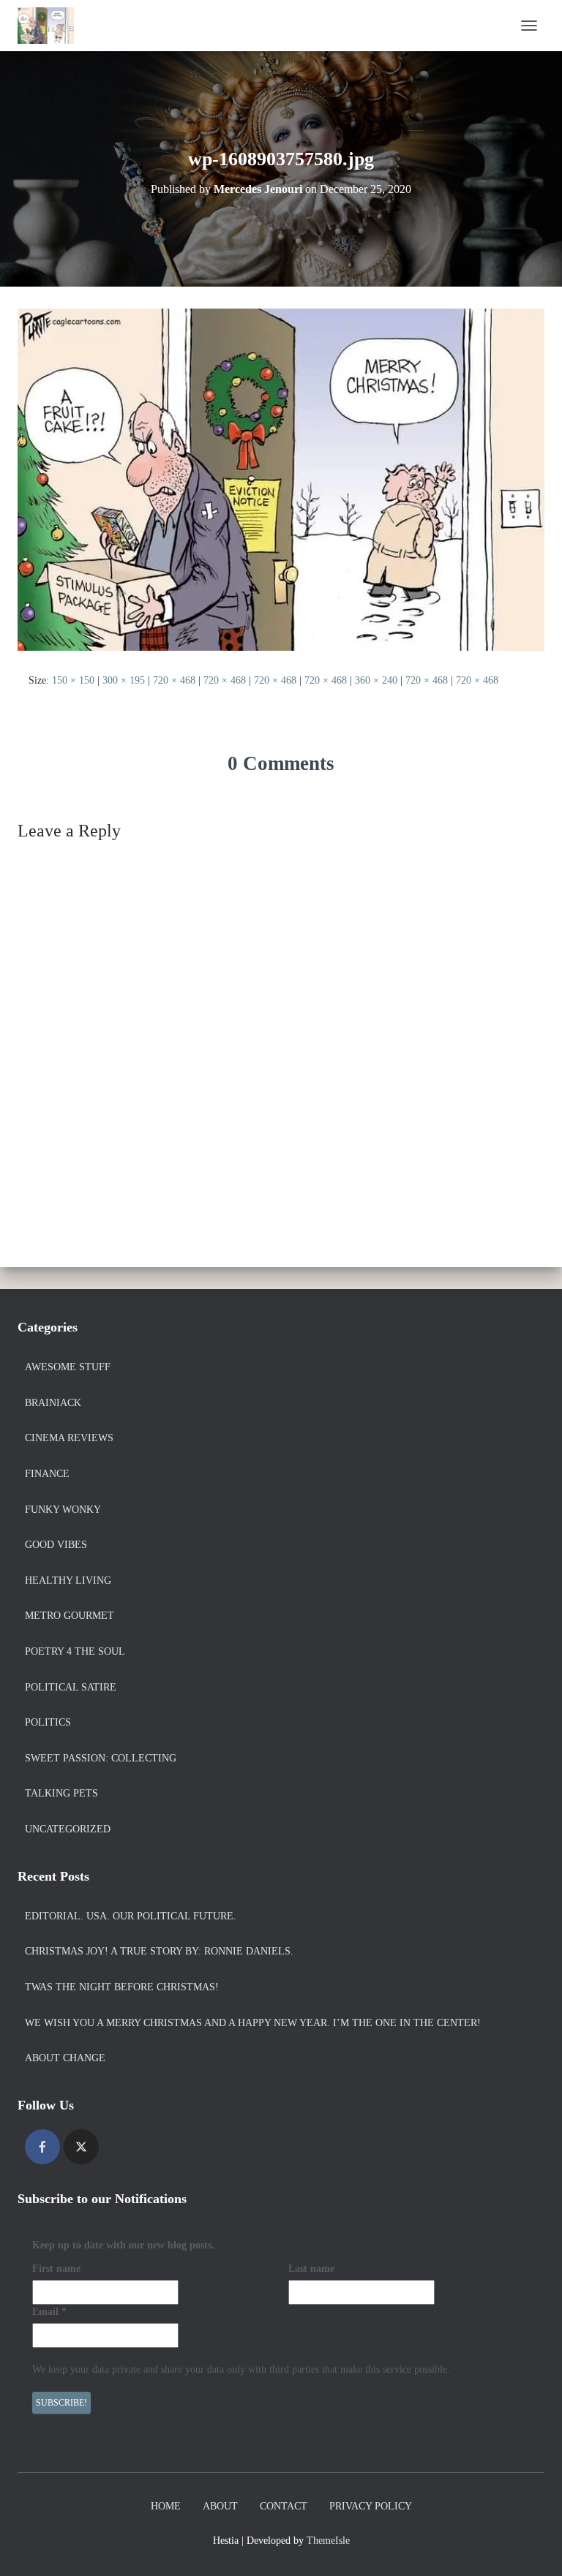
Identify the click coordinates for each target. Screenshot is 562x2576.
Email (49, 2312)
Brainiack (53, 1403)
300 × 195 (124, 680)
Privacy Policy (371, 2506)
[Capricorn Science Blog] (51, 26)
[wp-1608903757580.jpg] (281, 479)
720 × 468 (174, 680)
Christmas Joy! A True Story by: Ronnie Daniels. (159, 1951)
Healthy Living (68, 1580)
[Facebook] (42, 2147)
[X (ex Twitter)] (81, 2147)
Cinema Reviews (69, 1438)
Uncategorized (68, 1829)
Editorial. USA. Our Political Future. (131, 1916)
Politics (48, 1722)
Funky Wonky (63, 1510)
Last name (311, 2269)
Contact (284, 2506)
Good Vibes (56, 1545)
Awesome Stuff (68, 1367)
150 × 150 (73, 680)
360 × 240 (376, 680)
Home (166, 2506)
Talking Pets (61, 1793)
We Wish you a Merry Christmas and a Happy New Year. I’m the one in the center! (253, 2023)
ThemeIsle (328, 2541)
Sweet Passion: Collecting (101, 1758)
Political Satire (71, 1687)
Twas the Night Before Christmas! (122, 1987)
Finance (47, 1474)
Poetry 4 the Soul (75, 1651)
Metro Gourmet (70, 1616)
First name (56, 2269)
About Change (65, 2058)
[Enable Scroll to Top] (533, 2547)
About (220, 2506)
